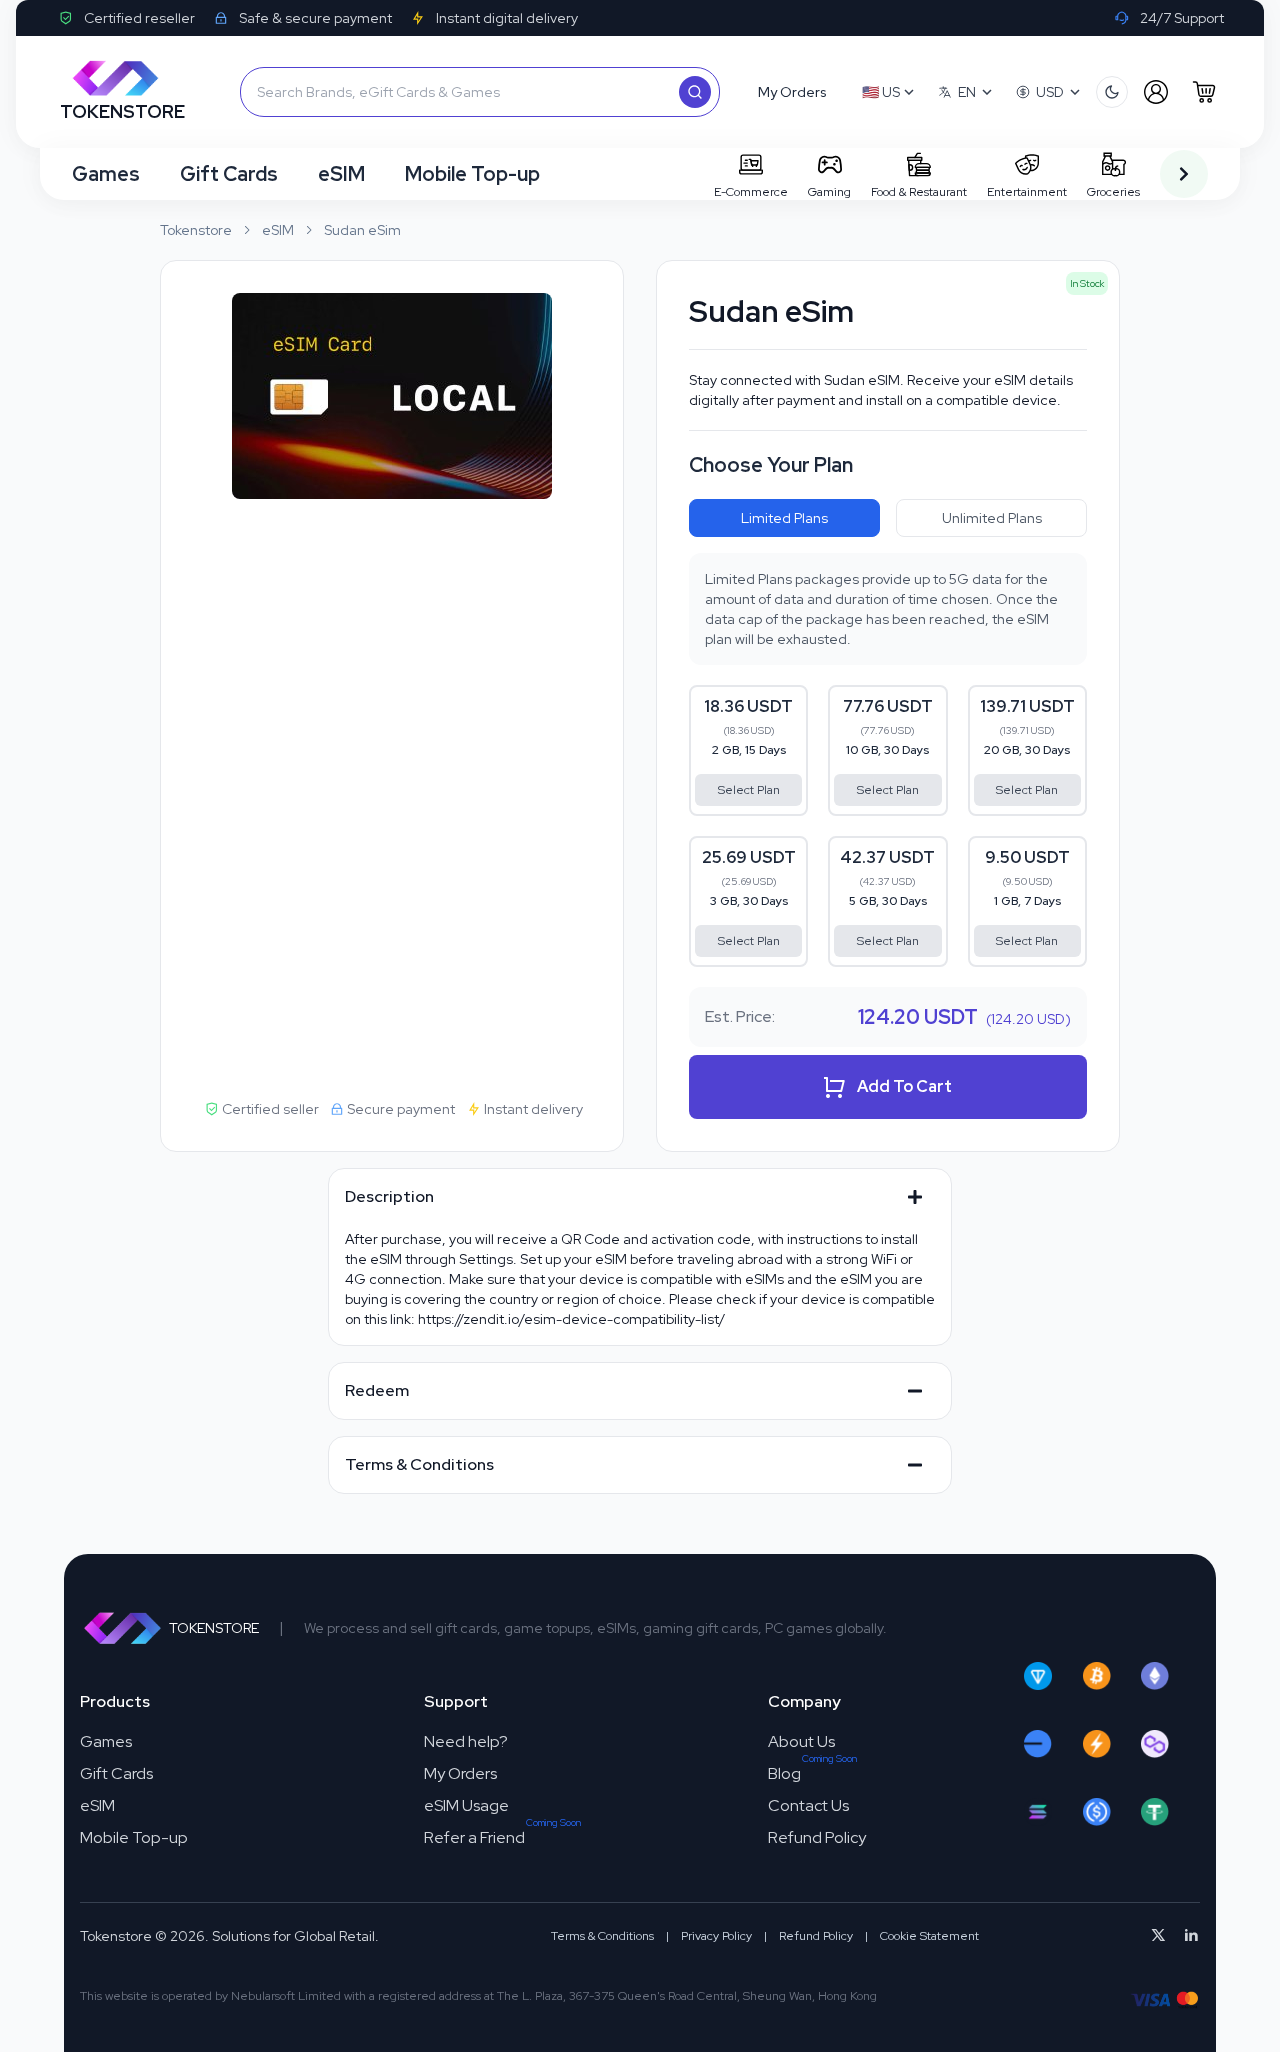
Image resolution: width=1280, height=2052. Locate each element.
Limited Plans (784, 518)
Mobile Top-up (472, 174)
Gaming (829, 192)
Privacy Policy (716, 1936)
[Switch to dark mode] (1112, 92)
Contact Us (808, 1805)
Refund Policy (817, 1837)
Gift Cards (229, 174)
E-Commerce (751, 192)
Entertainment (1027, 192)
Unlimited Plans (992, 518)
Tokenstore (196, 230)
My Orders (460, 1773)
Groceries (1113, 192)
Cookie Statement (929, 1936)
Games (106, 174)
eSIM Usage (466, 1805)
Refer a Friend (474, 1837)
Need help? (466, 1741)
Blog (784, 1773)
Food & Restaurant (919, 192)
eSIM (341, 174)
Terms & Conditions (602, 1936)
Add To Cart (904, 1086)
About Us (801, 1741)
